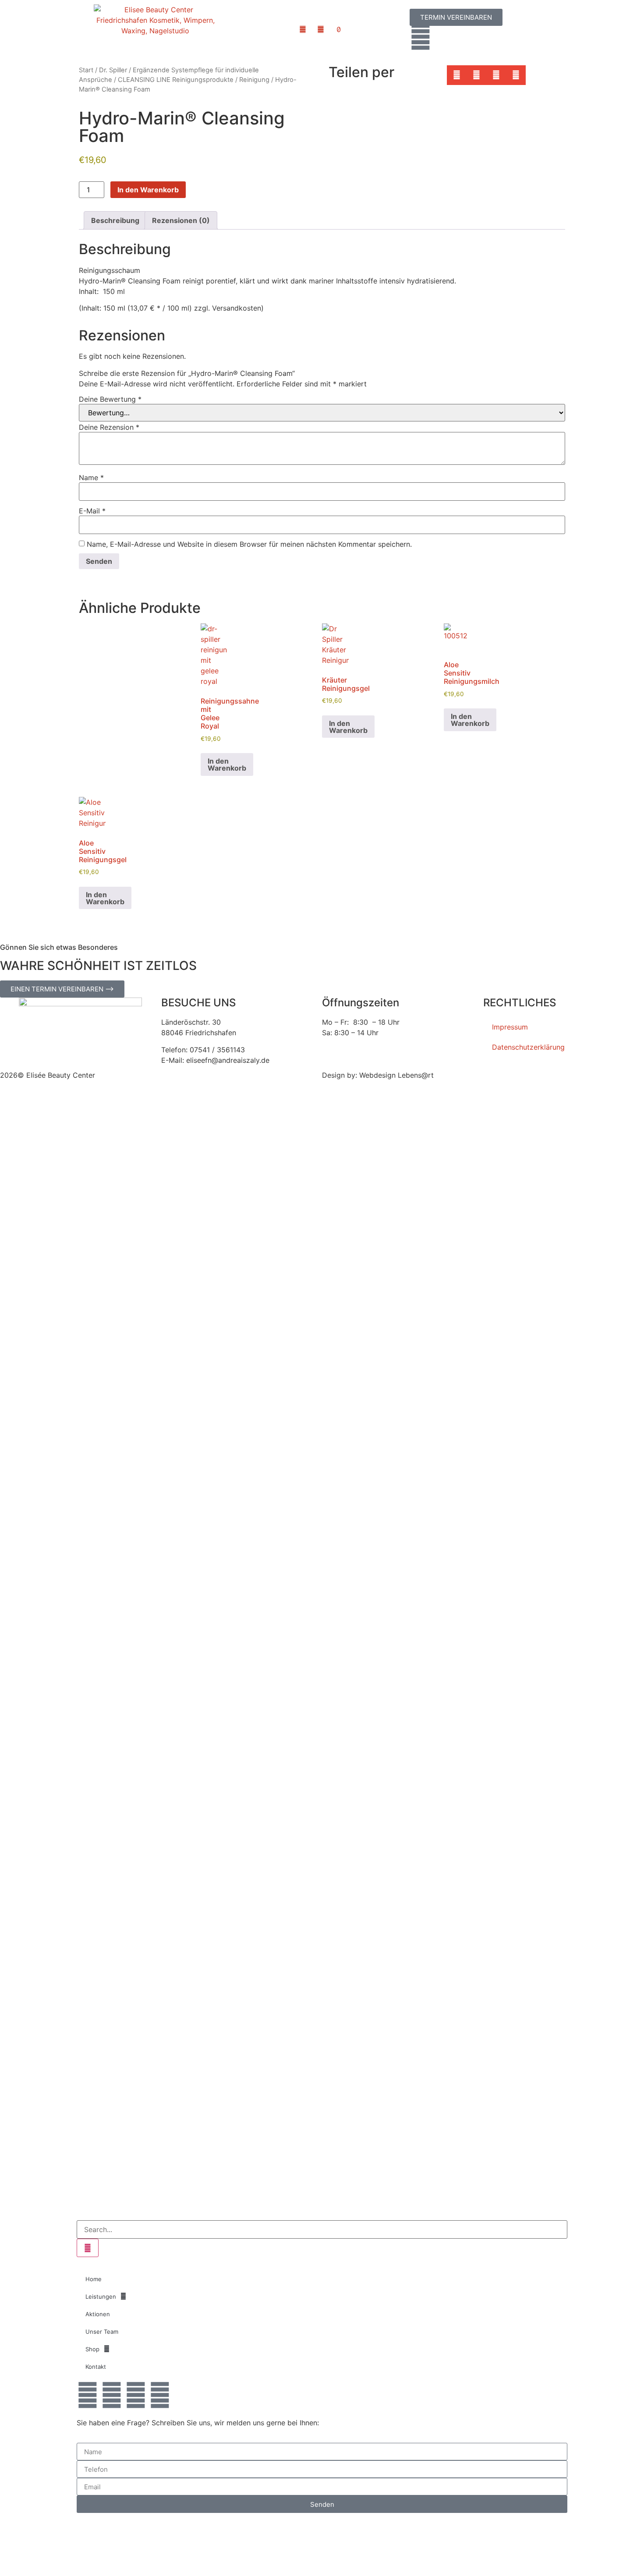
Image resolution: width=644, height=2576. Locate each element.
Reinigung (254, 80)
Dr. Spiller (113, 70)
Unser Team (102, 2332)
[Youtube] (136, 2395)
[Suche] (88, 2248)
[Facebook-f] (88, 2395)
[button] (457, 75)
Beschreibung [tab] (115, 220)
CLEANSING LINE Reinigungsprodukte (176, 80)
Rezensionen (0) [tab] (181, 220)
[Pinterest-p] (112, 2395)
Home (94, 2279)
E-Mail (92, 511)
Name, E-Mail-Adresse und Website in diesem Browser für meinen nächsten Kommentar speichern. (249, 544)
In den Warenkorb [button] (227, 764)
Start (86, 70)
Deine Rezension (109, 427)
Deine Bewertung (110, 399)
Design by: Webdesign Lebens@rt (378, 1075)
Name (91, 478)
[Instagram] (160, 2395)
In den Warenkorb (148, 190)
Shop (92, 2349)
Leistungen (101, 2296)
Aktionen (98, 2314)
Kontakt (96, 2367)
